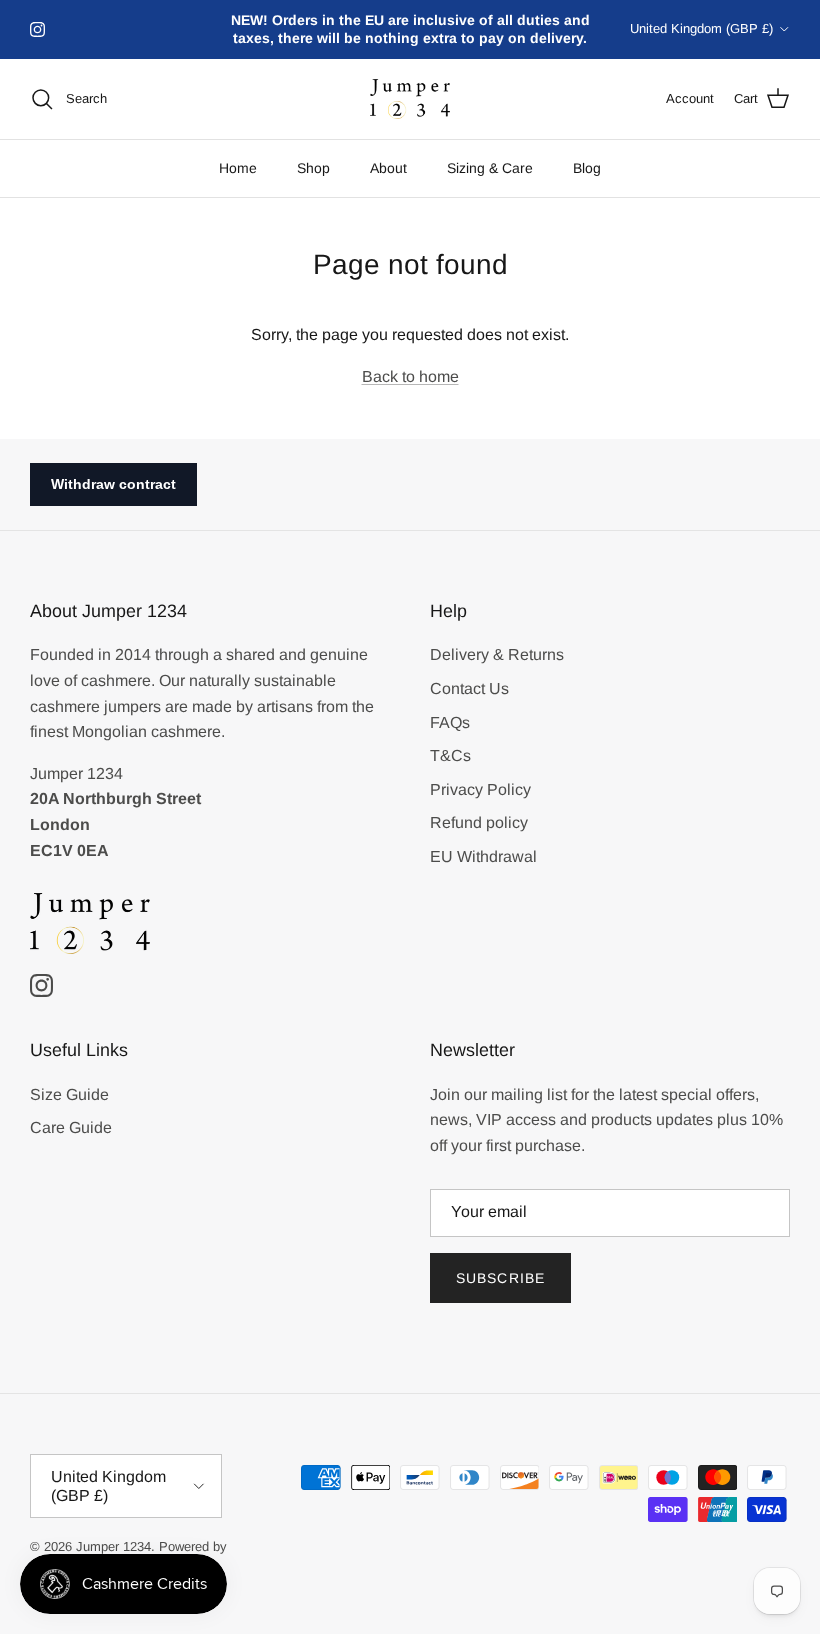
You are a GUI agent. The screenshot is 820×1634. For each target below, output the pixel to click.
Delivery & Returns (497, 654)
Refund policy (479, 822)
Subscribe (500, 1278)
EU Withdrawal (483, 856)
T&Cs (450, 755)
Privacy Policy (480, 789)
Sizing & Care (490, 168)
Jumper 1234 (113, 1546)
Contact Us (469, 688)
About (388, 168)
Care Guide (71, 1127)
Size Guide (69, 1094)
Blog (587, 168)
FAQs (450, 722)
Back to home (410, 376)
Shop (313, 168)
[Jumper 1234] (410, 99)
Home (238, 168)
